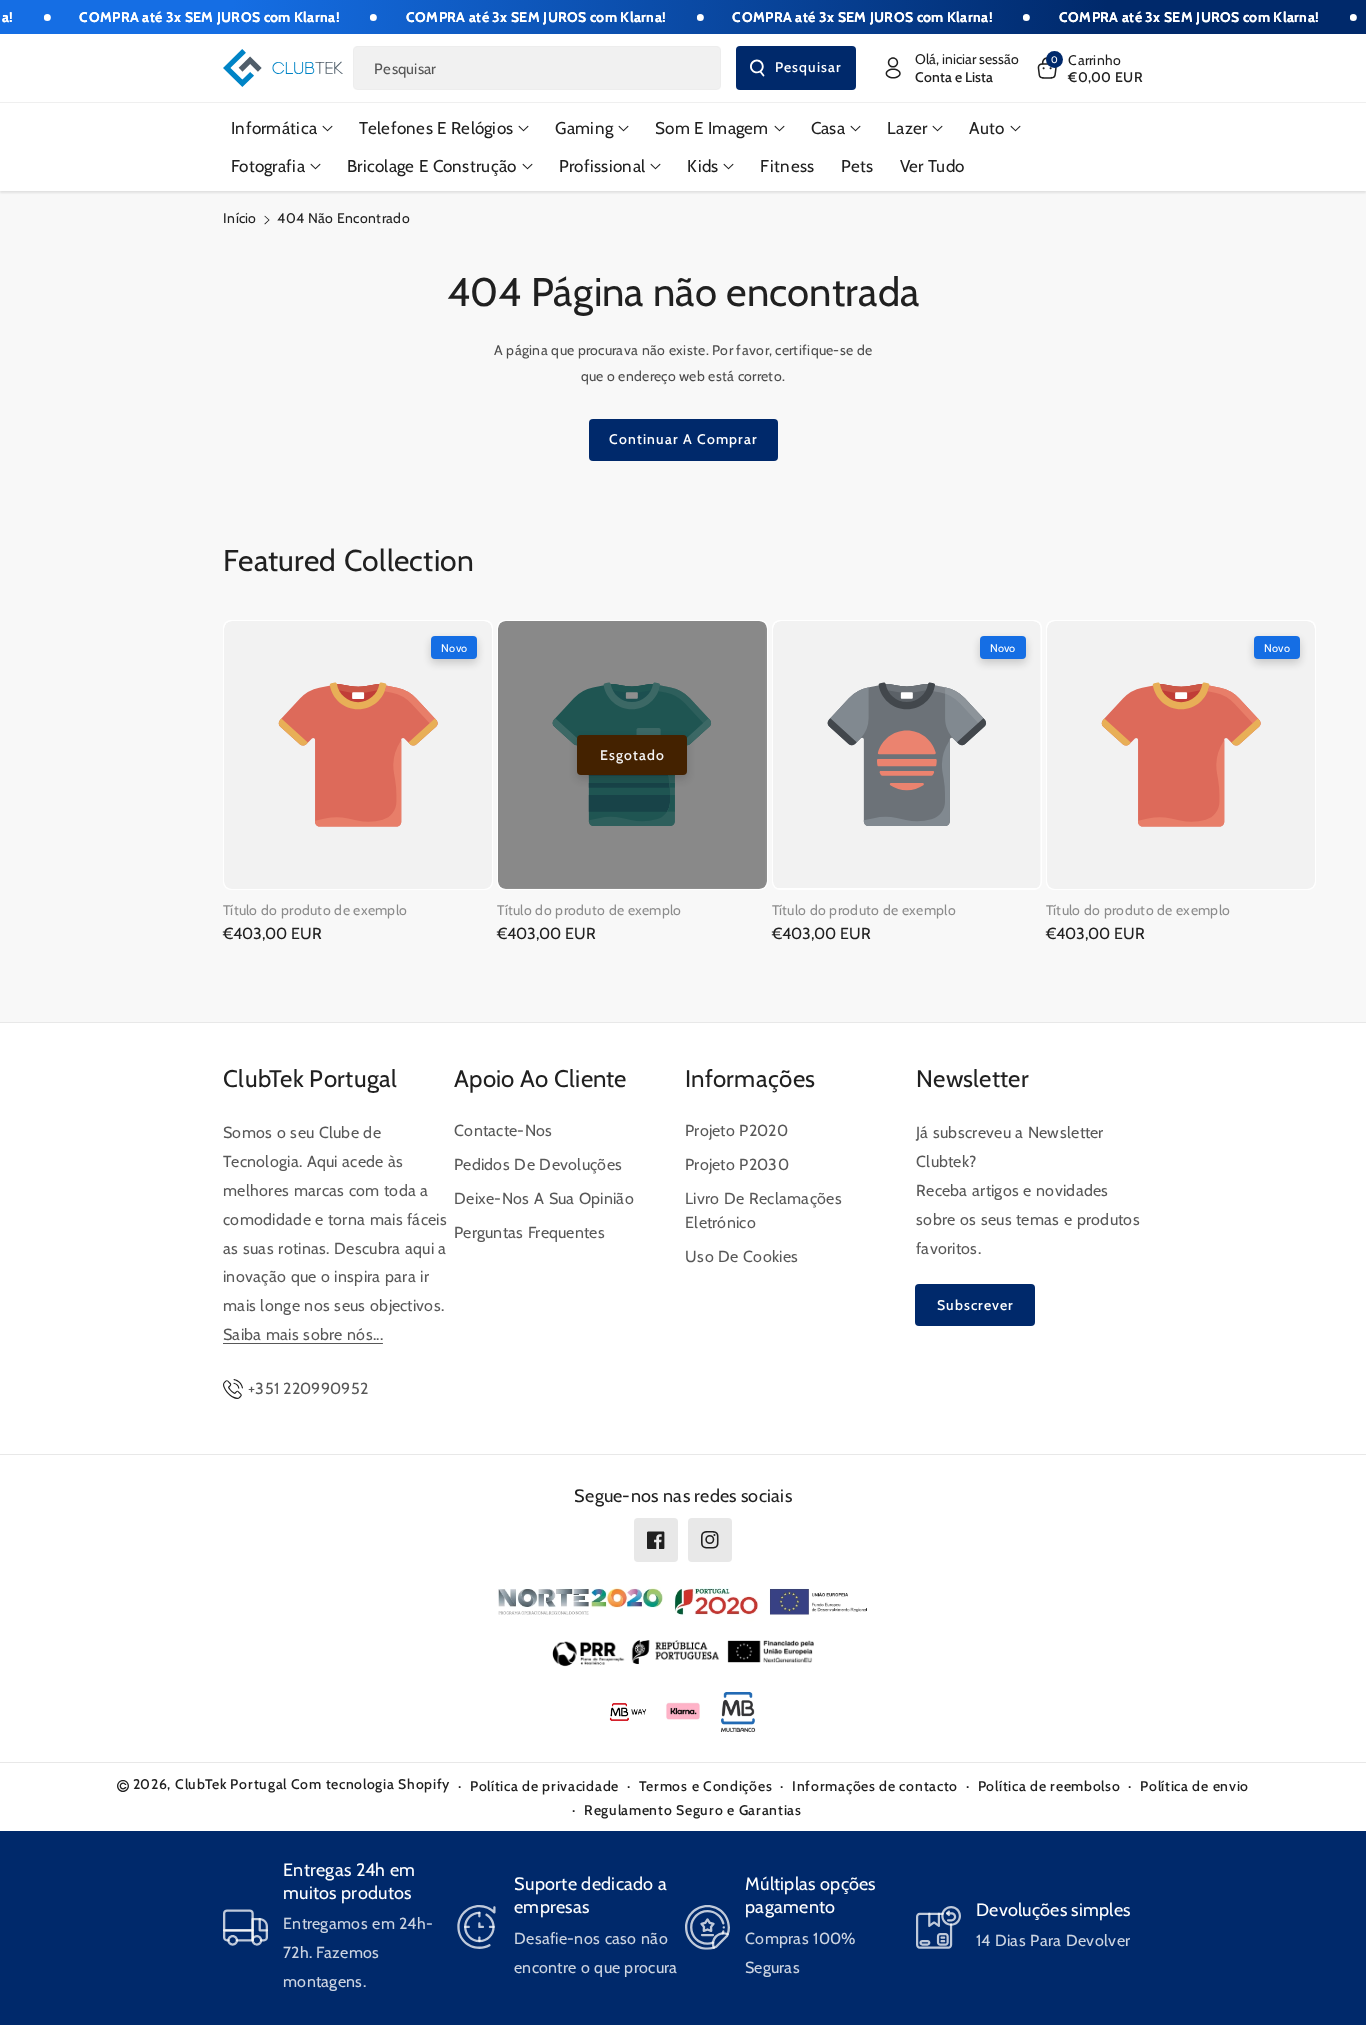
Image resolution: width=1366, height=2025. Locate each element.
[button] (1088, 68)
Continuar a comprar (683, 439)
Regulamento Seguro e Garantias (693, 1810)
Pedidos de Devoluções (538, 1164)
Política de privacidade (544, 1786)
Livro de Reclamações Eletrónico (763, 1210)
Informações (750, 1078)
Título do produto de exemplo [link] (315, 910)
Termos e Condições (706, 1786)
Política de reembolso (1049, 1786)
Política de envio (1194, 1786)
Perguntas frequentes (529, 1232)
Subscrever (975, 1305)
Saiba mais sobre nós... (303, 1334)
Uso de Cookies (741, 1256)
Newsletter (972, 1078)
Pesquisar (808, 67)
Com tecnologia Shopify (370, 1784)
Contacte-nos (503, 1130)
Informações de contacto (875, 1786)
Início (240, 218)
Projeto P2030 (737, 1164)
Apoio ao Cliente (540, 1078)
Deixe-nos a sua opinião (544, 1198)
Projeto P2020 (736, 1130)
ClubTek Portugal (310, 1078)
